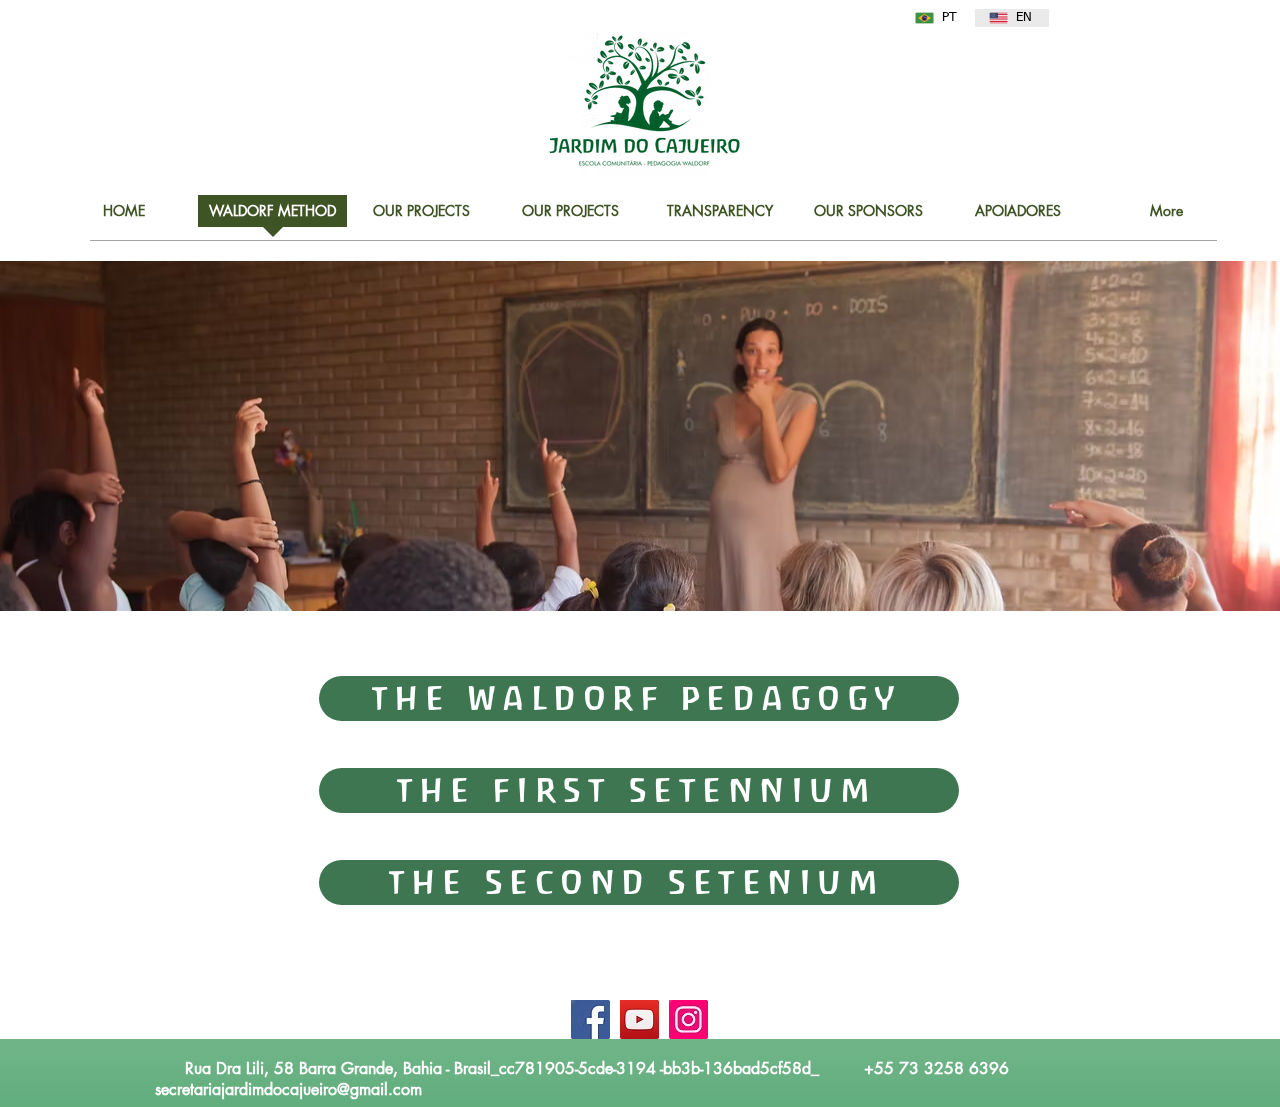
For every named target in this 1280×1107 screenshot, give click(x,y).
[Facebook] (590, 1019)
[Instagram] (688, 1019)
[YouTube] (639, 1019)
